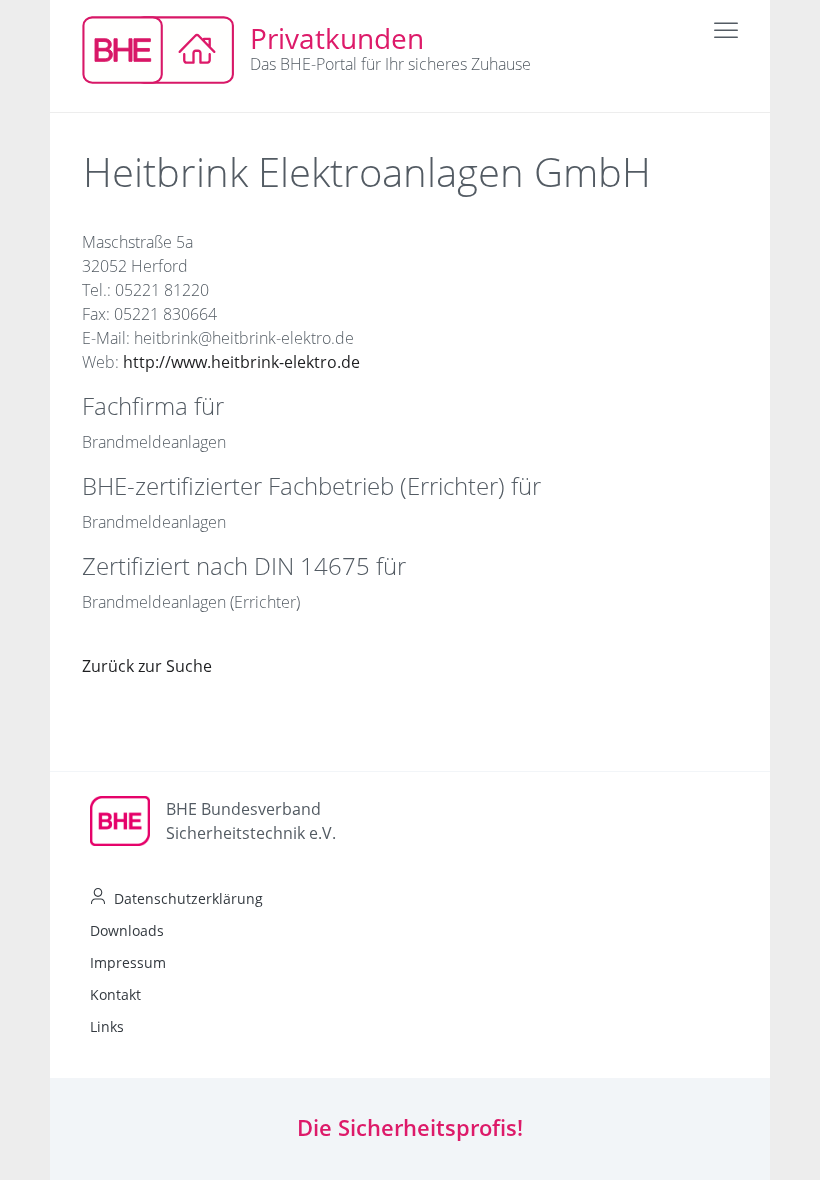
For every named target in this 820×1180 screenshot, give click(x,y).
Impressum (128, 962)
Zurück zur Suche (147, 666)
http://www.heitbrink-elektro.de (241, 362)
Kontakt (115, 994)
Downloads (127, 930)
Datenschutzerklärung (188, 898)
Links (107, 1026)
